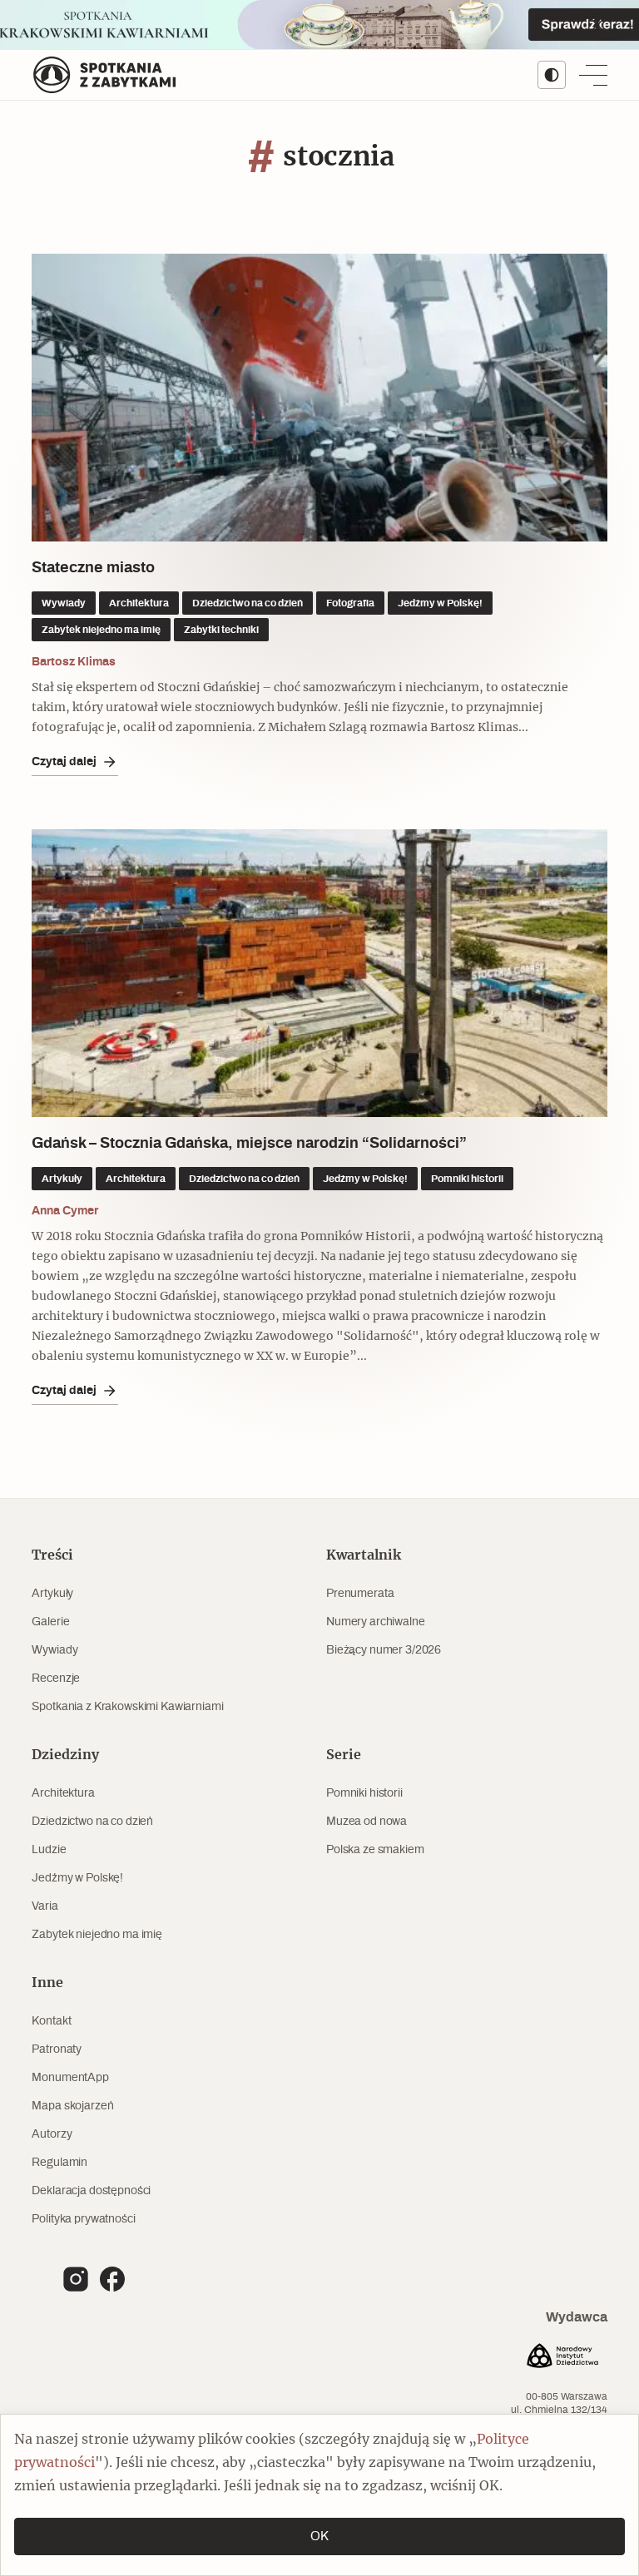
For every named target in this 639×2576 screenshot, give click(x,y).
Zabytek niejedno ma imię (97, 1935)
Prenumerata (360, 1594)
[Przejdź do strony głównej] (105, 75)
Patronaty (57, 2049)
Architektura (63, 1793)
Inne (47, 1983)
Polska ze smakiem (375, 1850)
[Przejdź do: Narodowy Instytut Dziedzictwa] (562, 2358)
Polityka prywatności (83, 2219)
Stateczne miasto (93, 568)
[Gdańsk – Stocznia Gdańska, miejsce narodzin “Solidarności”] (319, 973)
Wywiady (54, 1650)
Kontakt (51, 2021)
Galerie (50, 1622)
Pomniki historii (364, 1793)
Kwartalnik (364, 1555)
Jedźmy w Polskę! (77, 1878)
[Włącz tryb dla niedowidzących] (552, 75)
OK (319, 2536)
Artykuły (52, 1594)
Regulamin (59, 2163)
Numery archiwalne (376, 1622)
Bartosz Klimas (74, 662)
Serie (344, 1755)
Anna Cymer (65, 1211)
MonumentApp (70, 2078)
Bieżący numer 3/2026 (384, 1650)
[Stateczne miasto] (319, 398)
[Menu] (593, 75)
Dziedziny (65, 1755)
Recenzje (56, 1679)
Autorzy (52, 2134)
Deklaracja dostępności (91, 2191)
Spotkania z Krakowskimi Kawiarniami (127, 1707)
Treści (52, 1555)
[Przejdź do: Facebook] (112, 2279)
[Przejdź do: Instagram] (76, 2279)
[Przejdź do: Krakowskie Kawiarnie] (319, 25)
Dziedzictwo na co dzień (92, 1822)
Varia (45, 1906)
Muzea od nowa (367, 1822)
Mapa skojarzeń (72, 2106)
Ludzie (49, 1850)
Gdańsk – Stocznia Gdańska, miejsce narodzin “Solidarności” (249, 1144)
